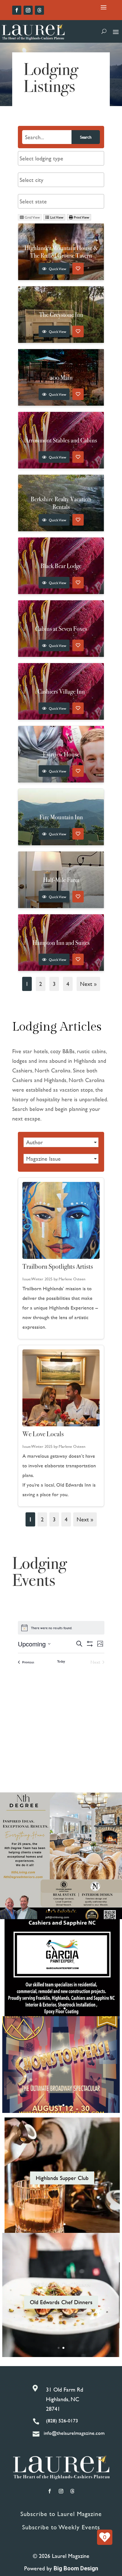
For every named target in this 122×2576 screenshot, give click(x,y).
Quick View (57, 269)
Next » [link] (85, 1519)
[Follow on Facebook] (17, 10)
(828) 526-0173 (62, 2421)
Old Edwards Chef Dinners (61, 2284)
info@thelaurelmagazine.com (74, 2433)
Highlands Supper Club (62, 2178)
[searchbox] (61, 158)
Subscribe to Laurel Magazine (61, 2514)
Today (61, 1661)
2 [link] (42, 1519)
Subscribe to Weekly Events (61, 2527)
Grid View (32, 217)
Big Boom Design (76, 2568)
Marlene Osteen (72, 1279)
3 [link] (54, 1519)
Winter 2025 (42, 1279)
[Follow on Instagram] (28, 10)
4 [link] (66, 1519)
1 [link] (30, 1519)
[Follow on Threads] (39, 10)
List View (56, 217)
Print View (81, 217)
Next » (88, 984)
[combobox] (61, 158)
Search (86, 137)
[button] (61, 1142)
